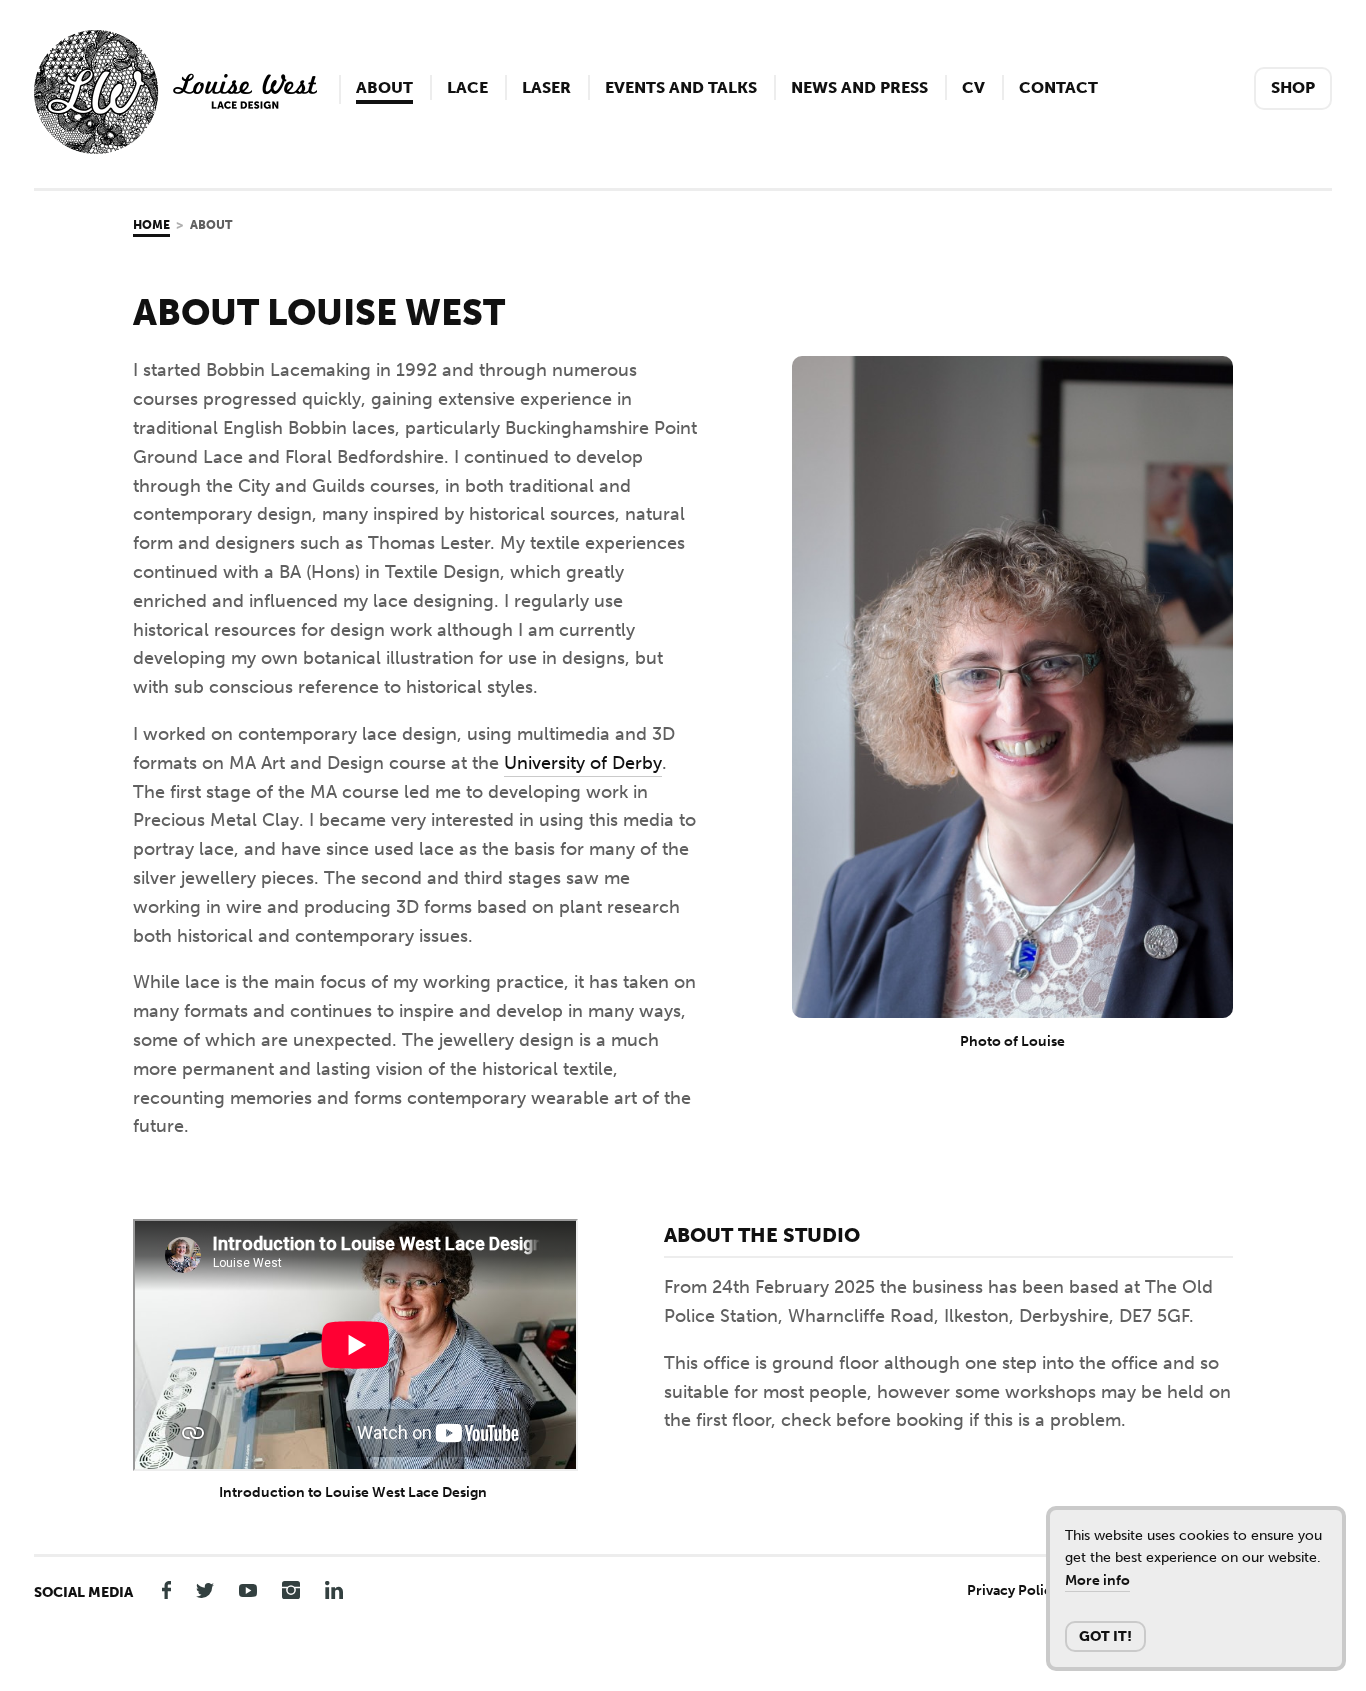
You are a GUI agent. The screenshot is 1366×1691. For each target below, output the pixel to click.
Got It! (1105, 1636)
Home (151, 225)
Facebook (162, 1589)
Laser (546, 87)
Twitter (205, 1589)
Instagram (291, 1589)
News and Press (859, 87)
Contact (1058, 87)
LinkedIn (334, 1589)
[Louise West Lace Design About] (175, 148)
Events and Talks (681, 87)
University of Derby (583, 763)
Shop (1293, 87)
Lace (467, 87)
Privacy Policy (1013, 1590)
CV (973, 87)
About (384, 87)
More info (1097, 1580)
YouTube (248, 1589)
